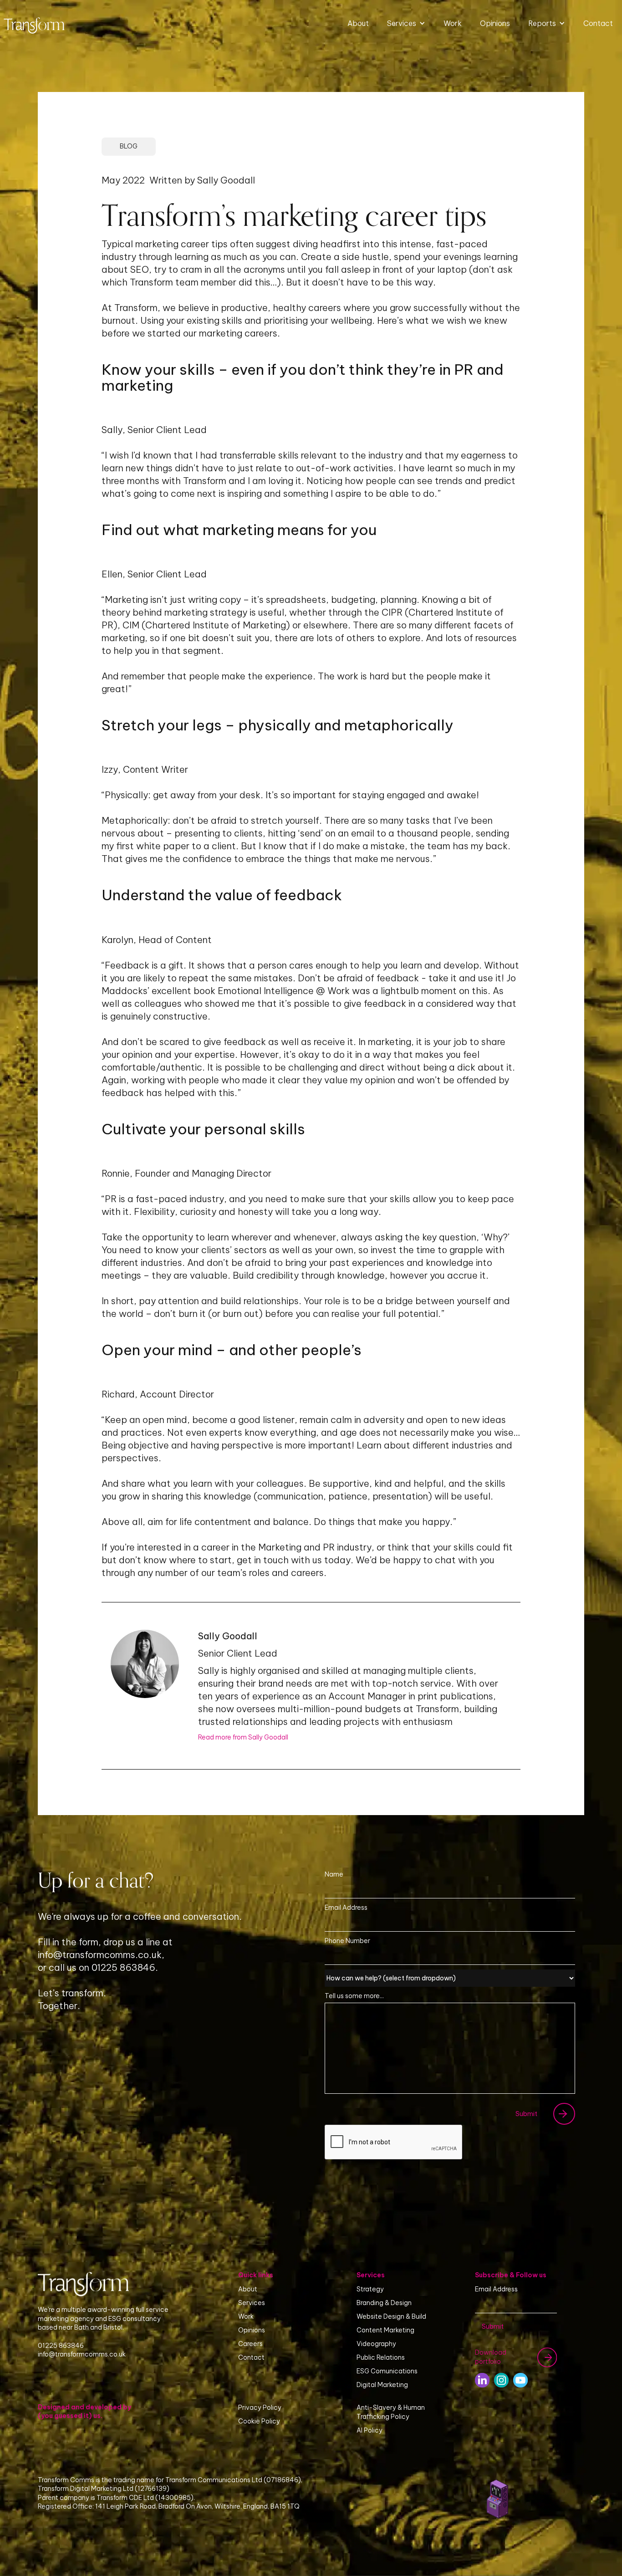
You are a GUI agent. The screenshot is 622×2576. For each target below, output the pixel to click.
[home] (34, 23)
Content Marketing (385, 2330)
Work (453, 23)
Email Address (346, 1908)
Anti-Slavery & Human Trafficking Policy (391, 2412)
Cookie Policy (259, 2421)
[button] (406, 23)
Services (252, 2303)
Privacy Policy (260, 2408)
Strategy (370, 2289)
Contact (598, 23)
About (358, 23)
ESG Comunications (387, 2371)
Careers (250, 2344)
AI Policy (370, 2430)
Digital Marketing (382, 2385)
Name (334, 1874)
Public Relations (381, 2357)
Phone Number (347, 1941)
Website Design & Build (391, 2316)
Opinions (495, 23)
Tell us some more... (354, 1996)
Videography (376, 2344)
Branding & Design (384, 2303)
